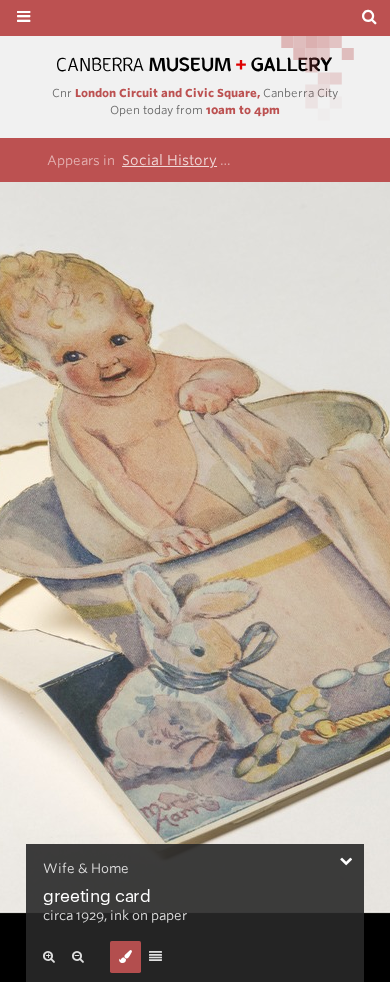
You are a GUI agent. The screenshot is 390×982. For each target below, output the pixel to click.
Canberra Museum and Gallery (195, 64)
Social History (169, 160)
